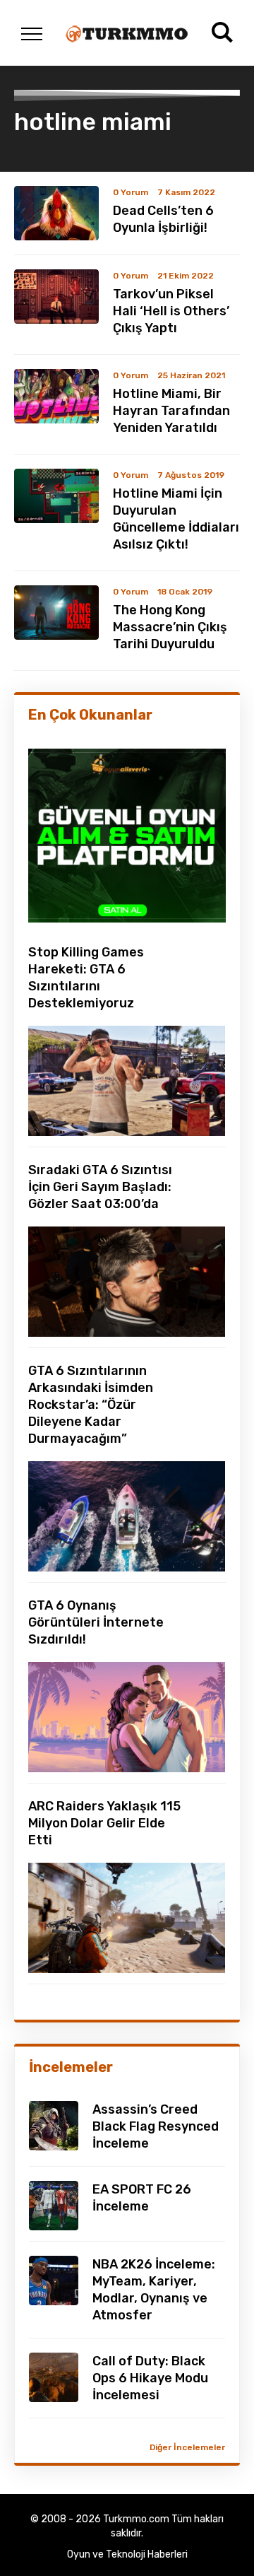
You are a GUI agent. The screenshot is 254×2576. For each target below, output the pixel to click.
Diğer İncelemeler (187, 2447)
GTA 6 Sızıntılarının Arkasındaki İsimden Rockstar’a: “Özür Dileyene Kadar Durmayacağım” (91, 1405)
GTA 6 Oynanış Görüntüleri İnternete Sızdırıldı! (96, 1622)
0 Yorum (131, 192)
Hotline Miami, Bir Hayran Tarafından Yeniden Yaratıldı (171, 411)
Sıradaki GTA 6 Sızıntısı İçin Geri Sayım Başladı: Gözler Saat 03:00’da (100, 1187)
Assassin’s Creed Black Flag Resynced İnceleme (156, 2126)
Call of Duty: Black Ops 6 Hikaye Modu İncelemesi (150, 2378)
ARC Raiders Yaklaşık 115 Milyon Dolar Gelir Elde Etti (104, 1823)
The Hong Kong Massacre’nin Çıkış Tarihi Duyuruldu (170, 627)
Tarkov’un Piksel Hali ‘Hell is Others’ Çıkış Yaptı (171, 311)
